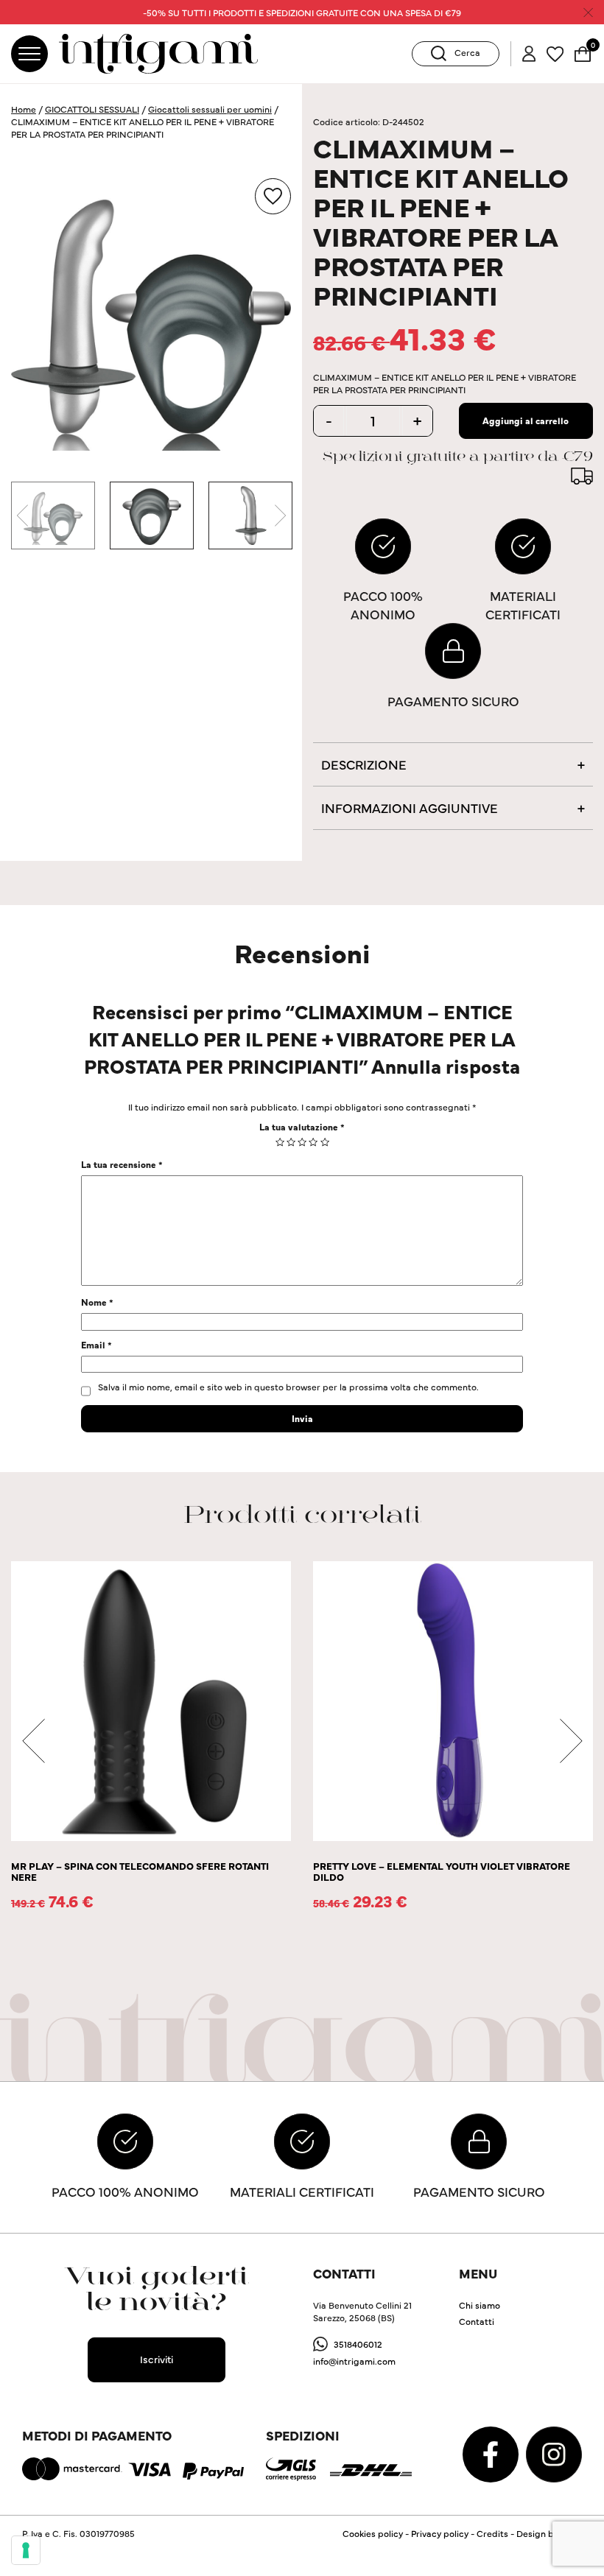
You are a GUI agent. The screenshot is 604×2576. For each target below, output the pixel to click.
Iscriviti (157, 2359)
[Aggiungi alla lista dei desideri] (273, 196)
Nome (97, 1302)
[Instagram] (554, 2453)
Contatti (477, 2321)
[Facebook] (492, 2453)
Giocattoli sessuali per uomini (210, 109)
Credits (492, 2533)
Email (96, 1344)
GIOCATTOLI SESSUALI (92, 109)
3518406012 (358, 2344)
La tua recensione (122, 1164)
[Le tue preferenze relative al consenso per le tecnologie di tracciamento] (26, 2550)
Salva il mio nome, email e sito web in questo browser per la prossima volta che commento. (288, 1386)
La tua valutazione (302, 1126)
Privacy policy (440, 2533)
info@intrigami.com (354, 2361)
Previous (22, 515)
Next (280, 515)
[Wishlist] (555, 52)
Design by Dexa (549, 2533)
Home (24, 109)
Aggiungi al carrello (526, 420)
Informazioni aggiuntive (410, 807)
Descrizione (364, 764)
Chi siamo (480, 2305)
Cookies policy (373, 2533)
